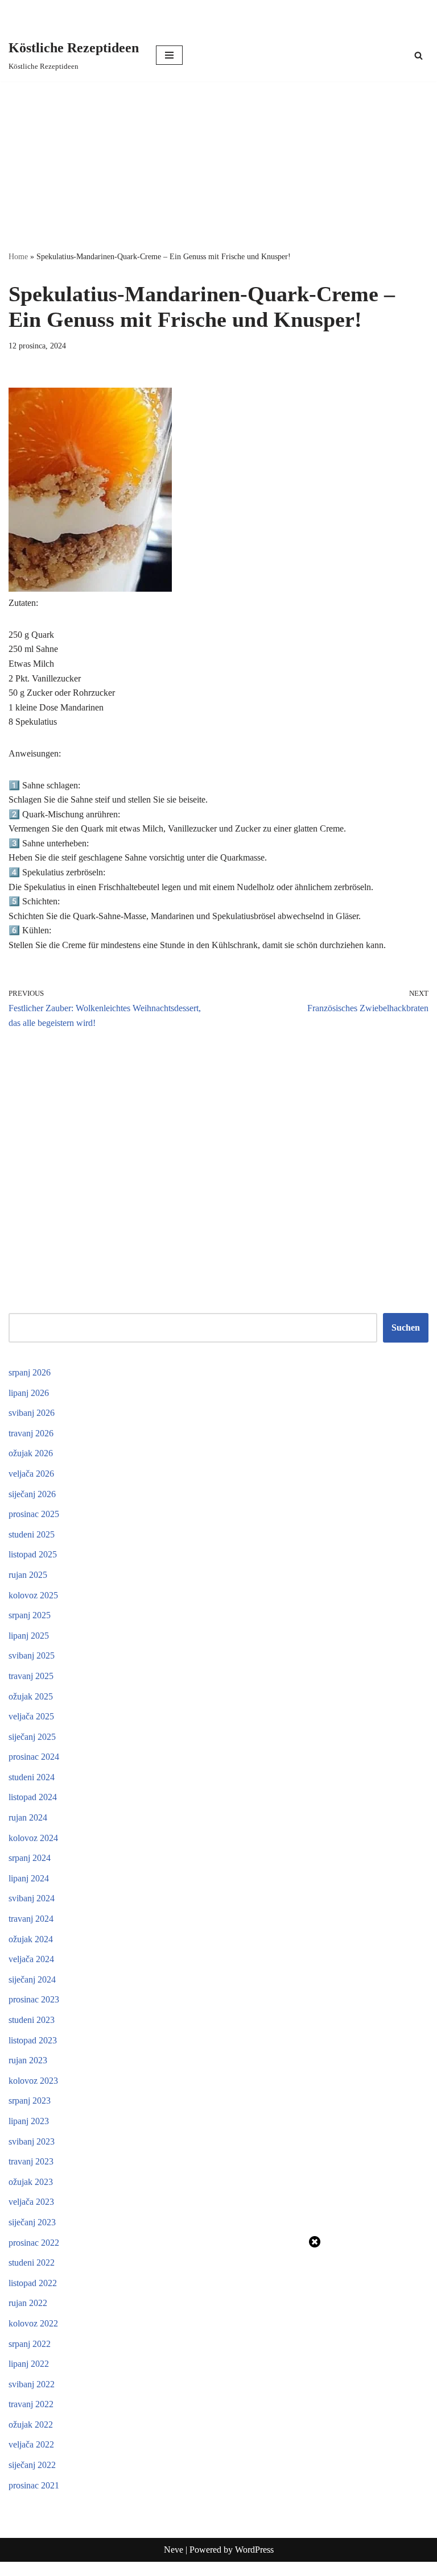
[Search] (419, 55)
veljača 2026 (31, 1474)
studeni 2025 (32, 1534)
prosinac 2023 (34, 1999)
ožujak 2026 (31, 1453)
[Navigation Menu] (169, 55)
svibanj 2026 (32, 1413)
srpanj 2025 (30, 1615)
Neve (174, 2550)
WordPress (254, 2550)
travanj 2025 (31, 1676)
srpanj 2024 (30, 1858)
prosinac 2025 (34, 1514)
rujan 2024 (28, 1817)
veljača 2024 (31, 1959)
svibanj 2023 (32, 2141)
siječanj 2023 (32, 2222)
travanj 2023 (31, 2161)
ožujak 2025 (31, 1696)
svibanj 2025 (32, 1655)
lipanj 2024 (29, 1878)
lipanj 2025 (29, 1636)
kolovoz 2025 (33, 1595)
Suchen (406, 1328)
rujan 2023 (28, 2060)
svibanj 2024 (32, 1898)
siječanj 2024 (32, 1979)
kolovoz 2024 (33, 1838)
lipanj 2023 (29, 2121)
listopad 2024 (33, 1797)
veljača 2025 (31, 1716)
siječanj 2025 (32, 1737)
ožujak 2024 (31, 1939)
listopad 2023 (33, 2040)
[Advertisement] (218, 165)
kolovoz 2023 (33, 2081)
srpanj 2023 (30, 2101)
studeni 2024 (32, 1777)
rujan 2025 (28, 1575)
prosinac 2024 (34, 1757)
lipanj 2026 (29, 1393)
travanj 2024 (31, 1919)
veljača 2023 (31, 2202)
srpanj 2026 (30, 1372)
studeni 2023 (32, 2020)
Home (18, 257)
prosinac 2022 (34, 2243)
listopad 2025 (33, 1554)
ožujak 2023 (31, 2182)
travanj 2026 (31, 1433)
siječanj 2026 (32, 1494)
